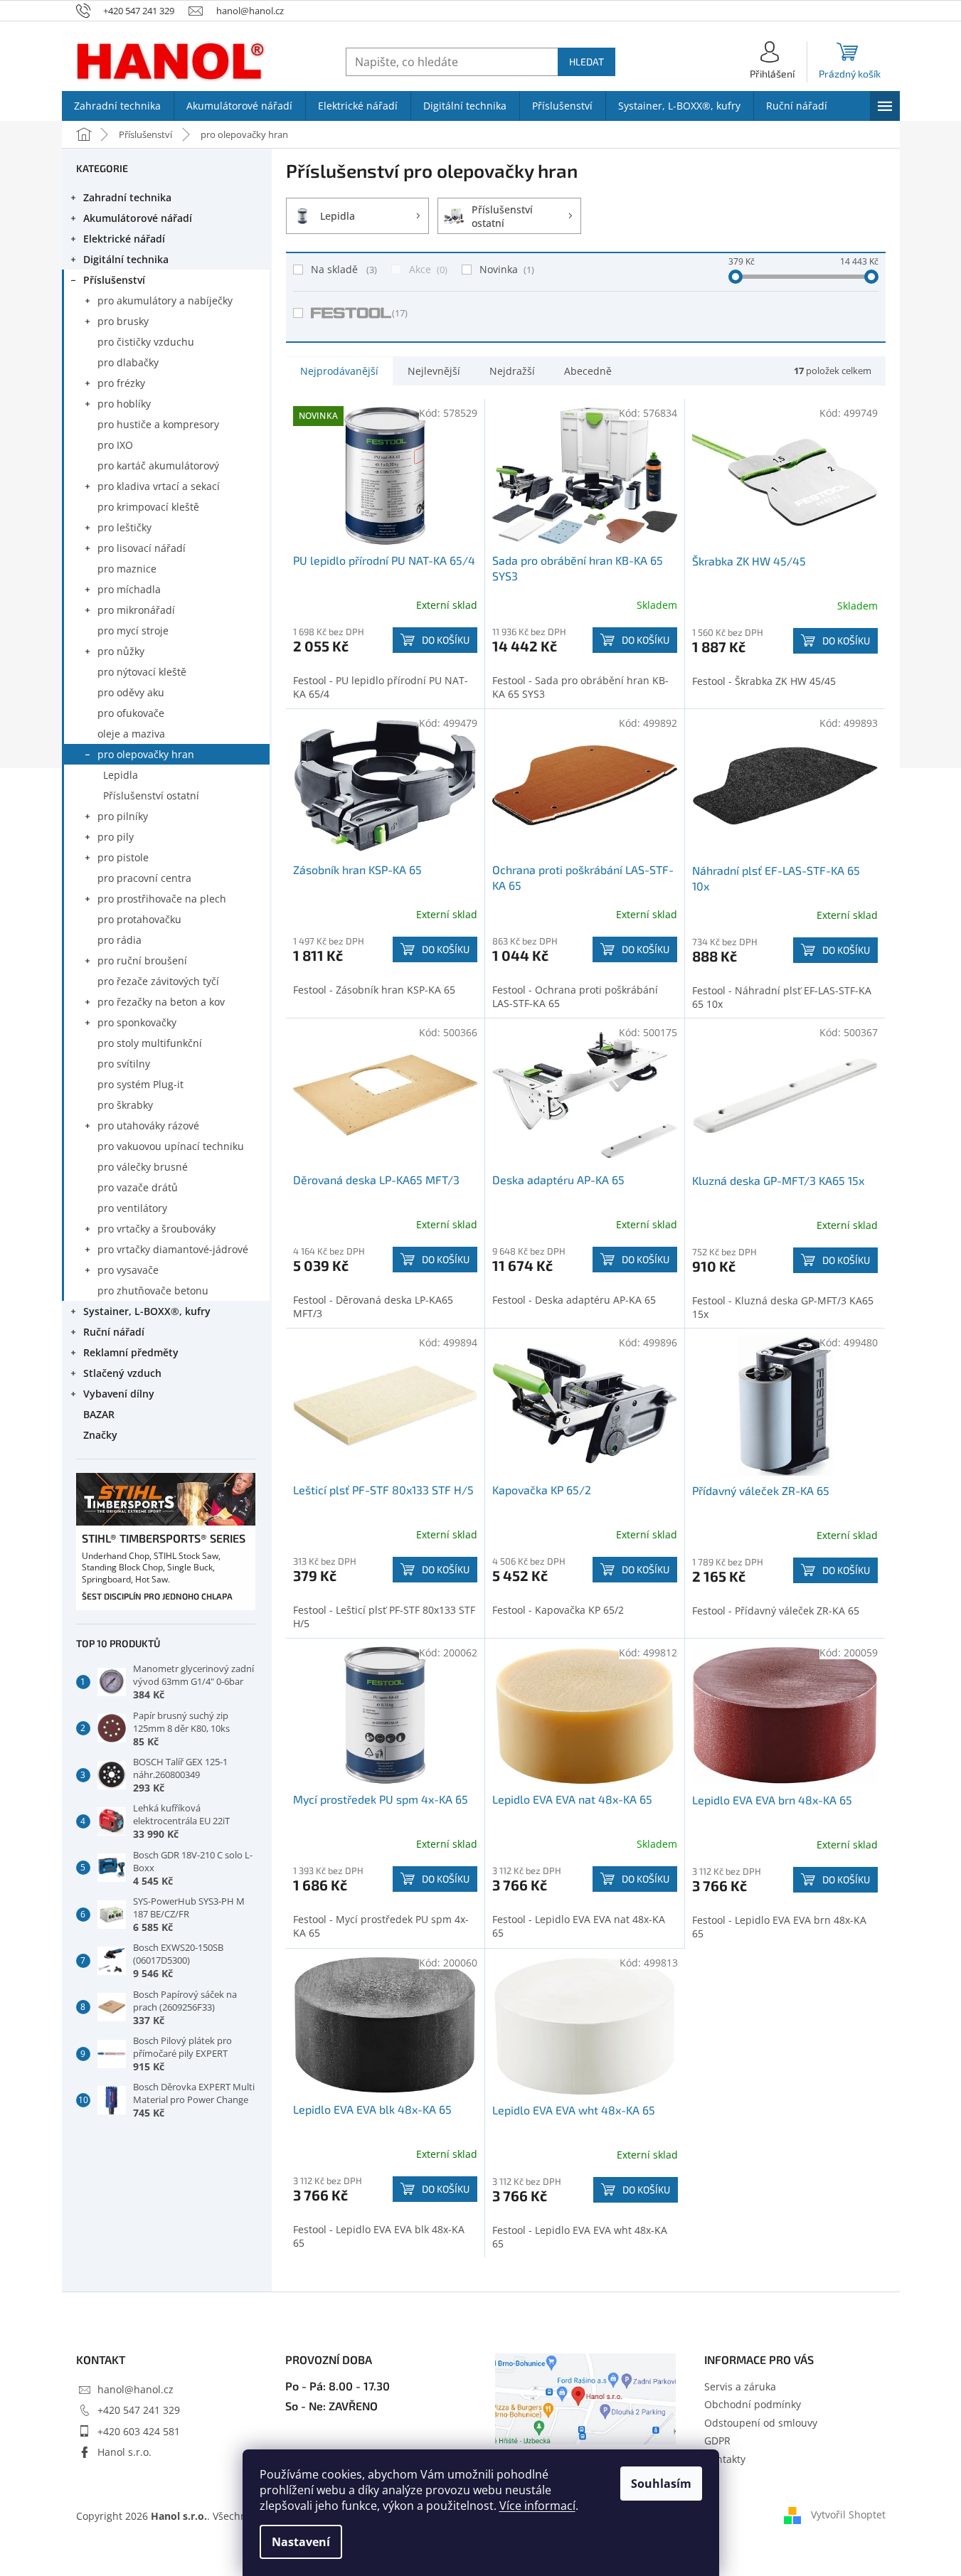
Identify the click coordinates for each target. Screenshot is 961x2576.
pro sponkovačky (137, 1022)
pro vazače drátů (138, 1187)
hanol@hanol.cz (136, 2389)
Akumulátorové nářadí (138, 218)
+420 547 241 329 (139, 2410)
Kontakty (725, 2459)
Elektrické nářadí (124, 239)
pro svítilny (124, 1064)
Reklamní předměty (131, 1352)
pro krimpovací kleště (148, 507)
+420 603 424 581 (139, 2431)
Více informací (537, 2506)
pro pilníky (123, 816)
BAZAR (99, 1414)
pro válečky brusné (143, 1167)
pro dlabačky (128, 362)
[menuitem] (118, 106)
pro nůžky (121, 651)
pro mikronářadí (136, 610)
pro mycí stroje (133, 630)
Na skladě (343, 269)
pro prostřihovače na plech (162, 899)
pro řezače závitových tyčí (158, 981)
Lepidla (121, 775)
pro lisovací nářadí (142, 548)
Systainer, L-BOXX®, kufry (147, 1311)
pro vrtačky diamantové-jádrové (173, 1249)
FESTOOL (400, 313)
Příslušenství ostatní (151, 795)
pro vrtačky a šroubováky (156, 1229)
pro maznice (127, 569)
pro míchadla (129, 589)
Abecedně (588, 371)
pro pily (116, 837)
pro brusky (123, 321)
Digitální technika (126, 259)
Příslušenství (114, 280)
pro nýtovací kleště (142, 672)
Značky (100, 1435)
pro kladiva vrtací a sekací (159, 486)
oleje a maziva (131, 734)
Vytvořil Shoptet (848, 2514)
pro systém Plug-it (140, 1084)
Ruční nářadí (114, 1332)
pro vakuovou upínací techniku (171, 1146)
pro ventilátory (132, 1208)
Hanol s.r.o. (124, 2452)
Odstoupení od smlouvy (761, 2423)
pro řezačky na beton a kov (161, 1002)
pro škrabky (125, 1105)
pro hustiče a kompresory (158, 424)
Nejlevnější (434, 371)
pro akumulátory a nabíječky (165, 300)
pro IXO (115, 445)
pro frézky (121, 383)
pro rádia (120, 940)
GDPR (717, 2441)
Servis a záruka (740, 2386)
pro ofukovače (131, 713)
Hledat (586, 62)
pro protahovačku (139, 919)
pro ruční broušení (142, 960)
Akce (427, 269)
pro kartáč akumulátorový (158, 465)
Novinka (505, 269)
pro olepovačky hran (146, 754)
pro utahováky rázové (148, 1125)
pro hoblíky (124, 404)
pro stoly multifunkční (150, 1043)
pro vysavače (128, 1270)
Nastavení (301, 2542)
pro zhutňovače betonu (153, 1290)
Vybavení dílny (119, 1394)
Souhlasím (661, 2484)
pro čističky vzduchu (146, 342)
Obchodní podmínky (753, 2404)
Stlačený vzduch (122, 1373)
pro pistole (123, 857)
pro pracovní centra (144, 878)
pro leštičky (124, 527)
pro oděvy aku (131, 692)
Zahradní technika (127, 197)
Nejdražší (512, 371)
